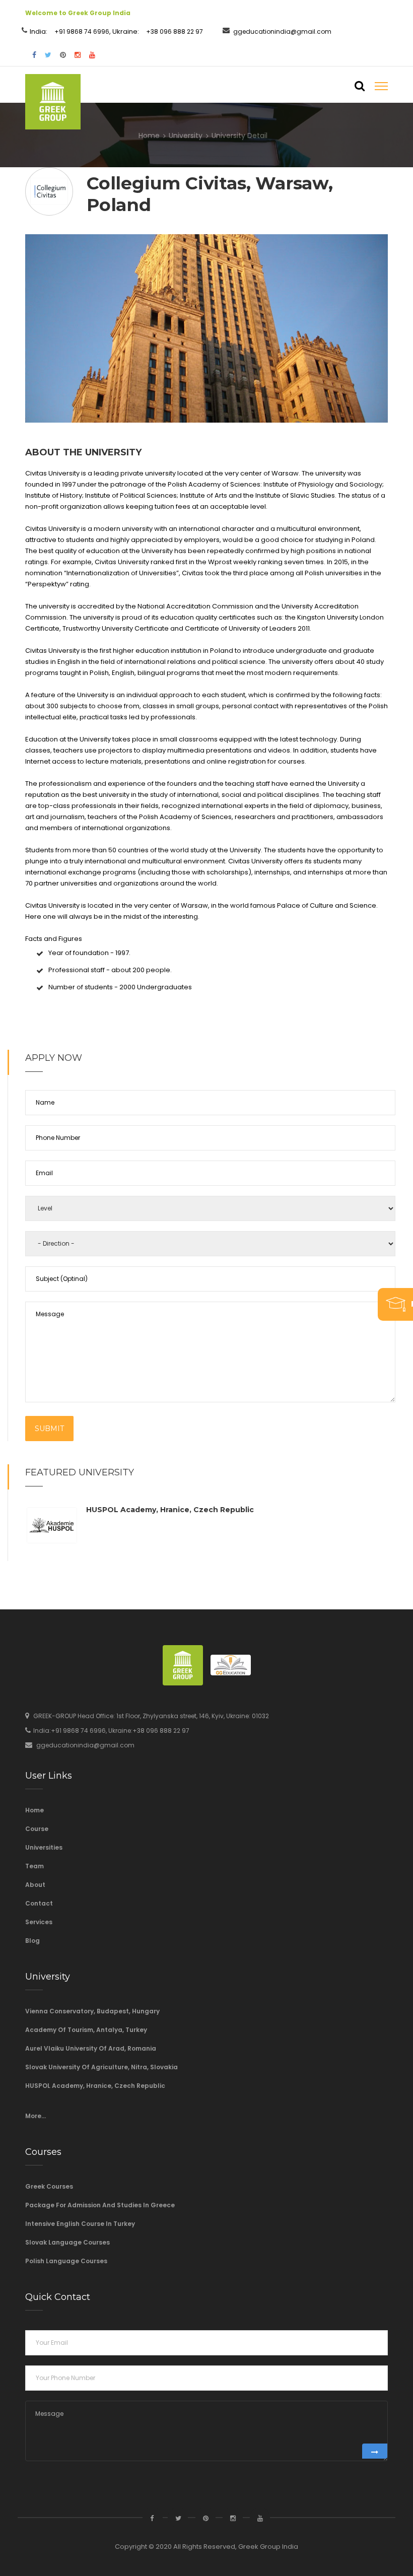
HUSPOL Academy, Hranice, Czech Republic (170, 1510)
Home (149, 135)
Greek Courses (49, 2186)
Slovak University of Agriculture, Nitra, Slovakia (101, 2067)
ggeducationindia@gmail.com (282, 31)
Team (35, 1866)
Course (37, 1829)
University (186, 135)
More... (36, 2116)
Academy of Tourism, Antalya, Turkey (86, 2030)
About (35, 1885)
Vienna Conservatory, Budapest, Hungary (92, 2011)
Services (39, 1922)
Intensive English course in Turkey (80, 2224)
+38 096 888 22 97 (175, 31)
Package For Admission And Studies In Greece (100, 2205)
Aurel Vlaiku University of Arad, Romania (91, 2048)
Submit (49, 1429)
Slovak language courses (67, 2242)
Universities (44, 1847)
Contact (39, 1903)
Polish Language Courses (66, 2261)
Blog (32, 1941)
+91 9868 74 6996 (82, 31)
